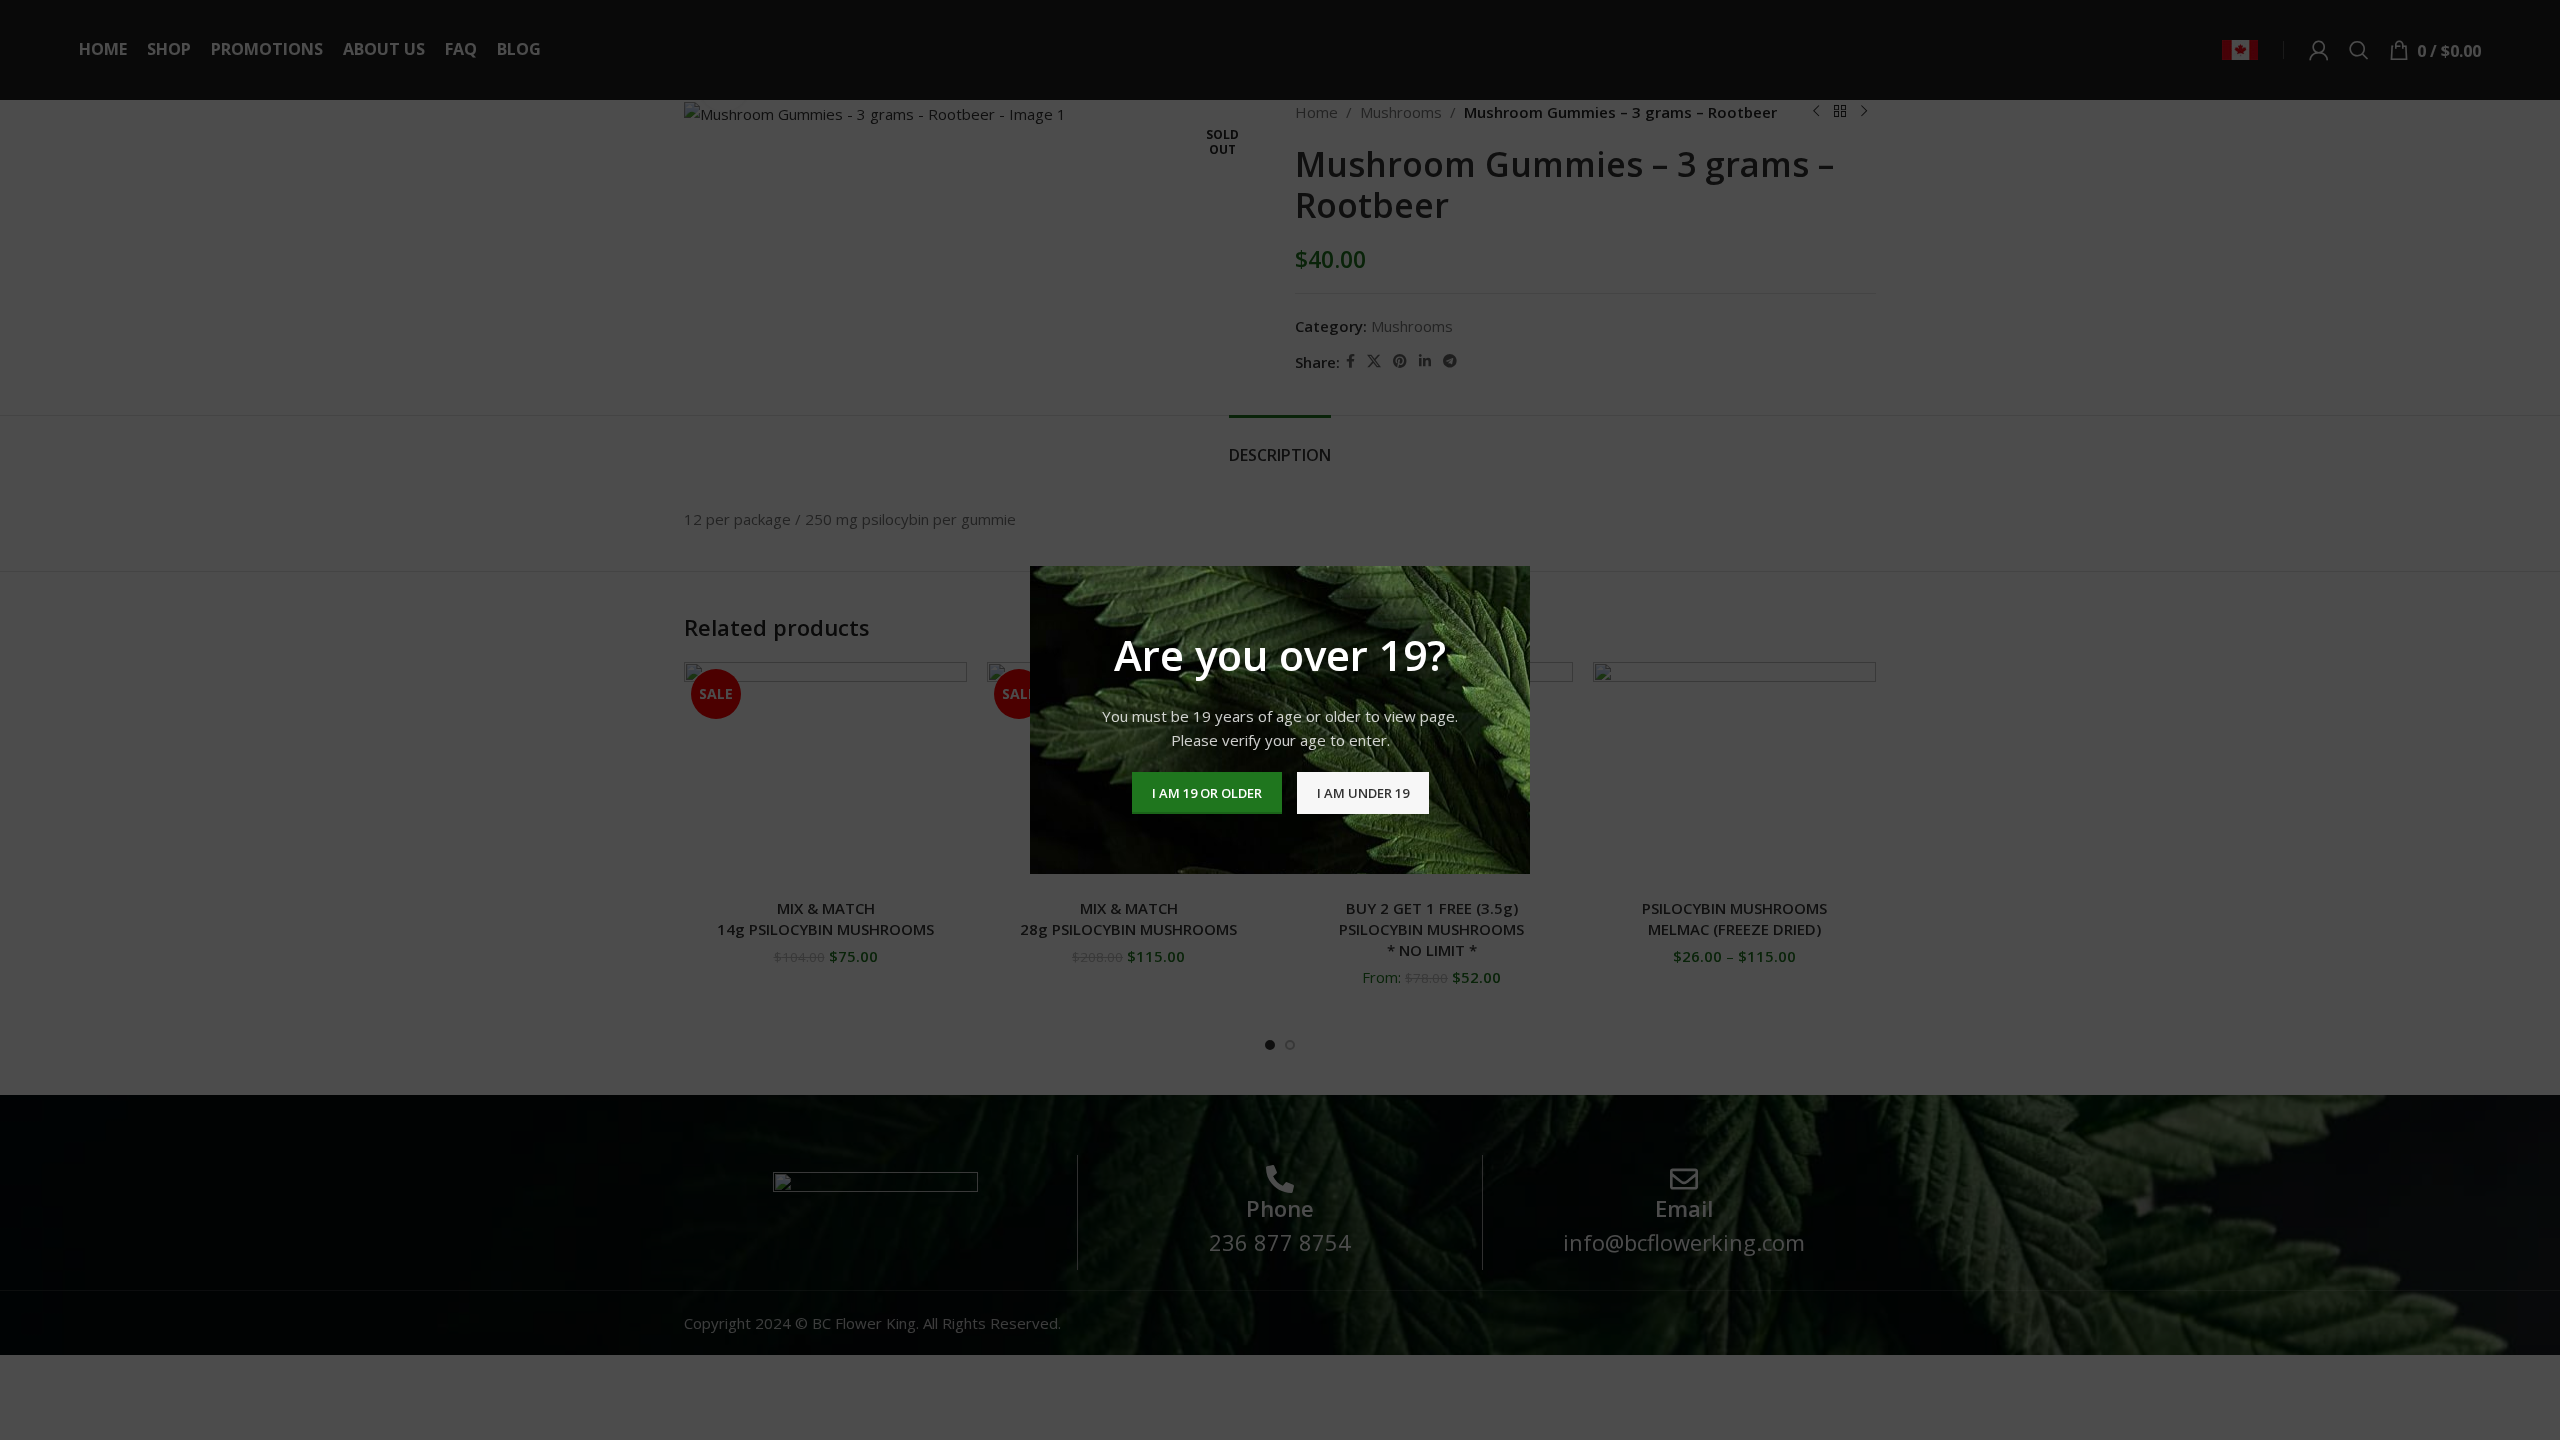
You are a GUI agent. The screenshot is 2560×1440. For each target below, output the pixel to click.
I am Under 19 (1363, 793)
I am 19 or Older (1207, 793)
